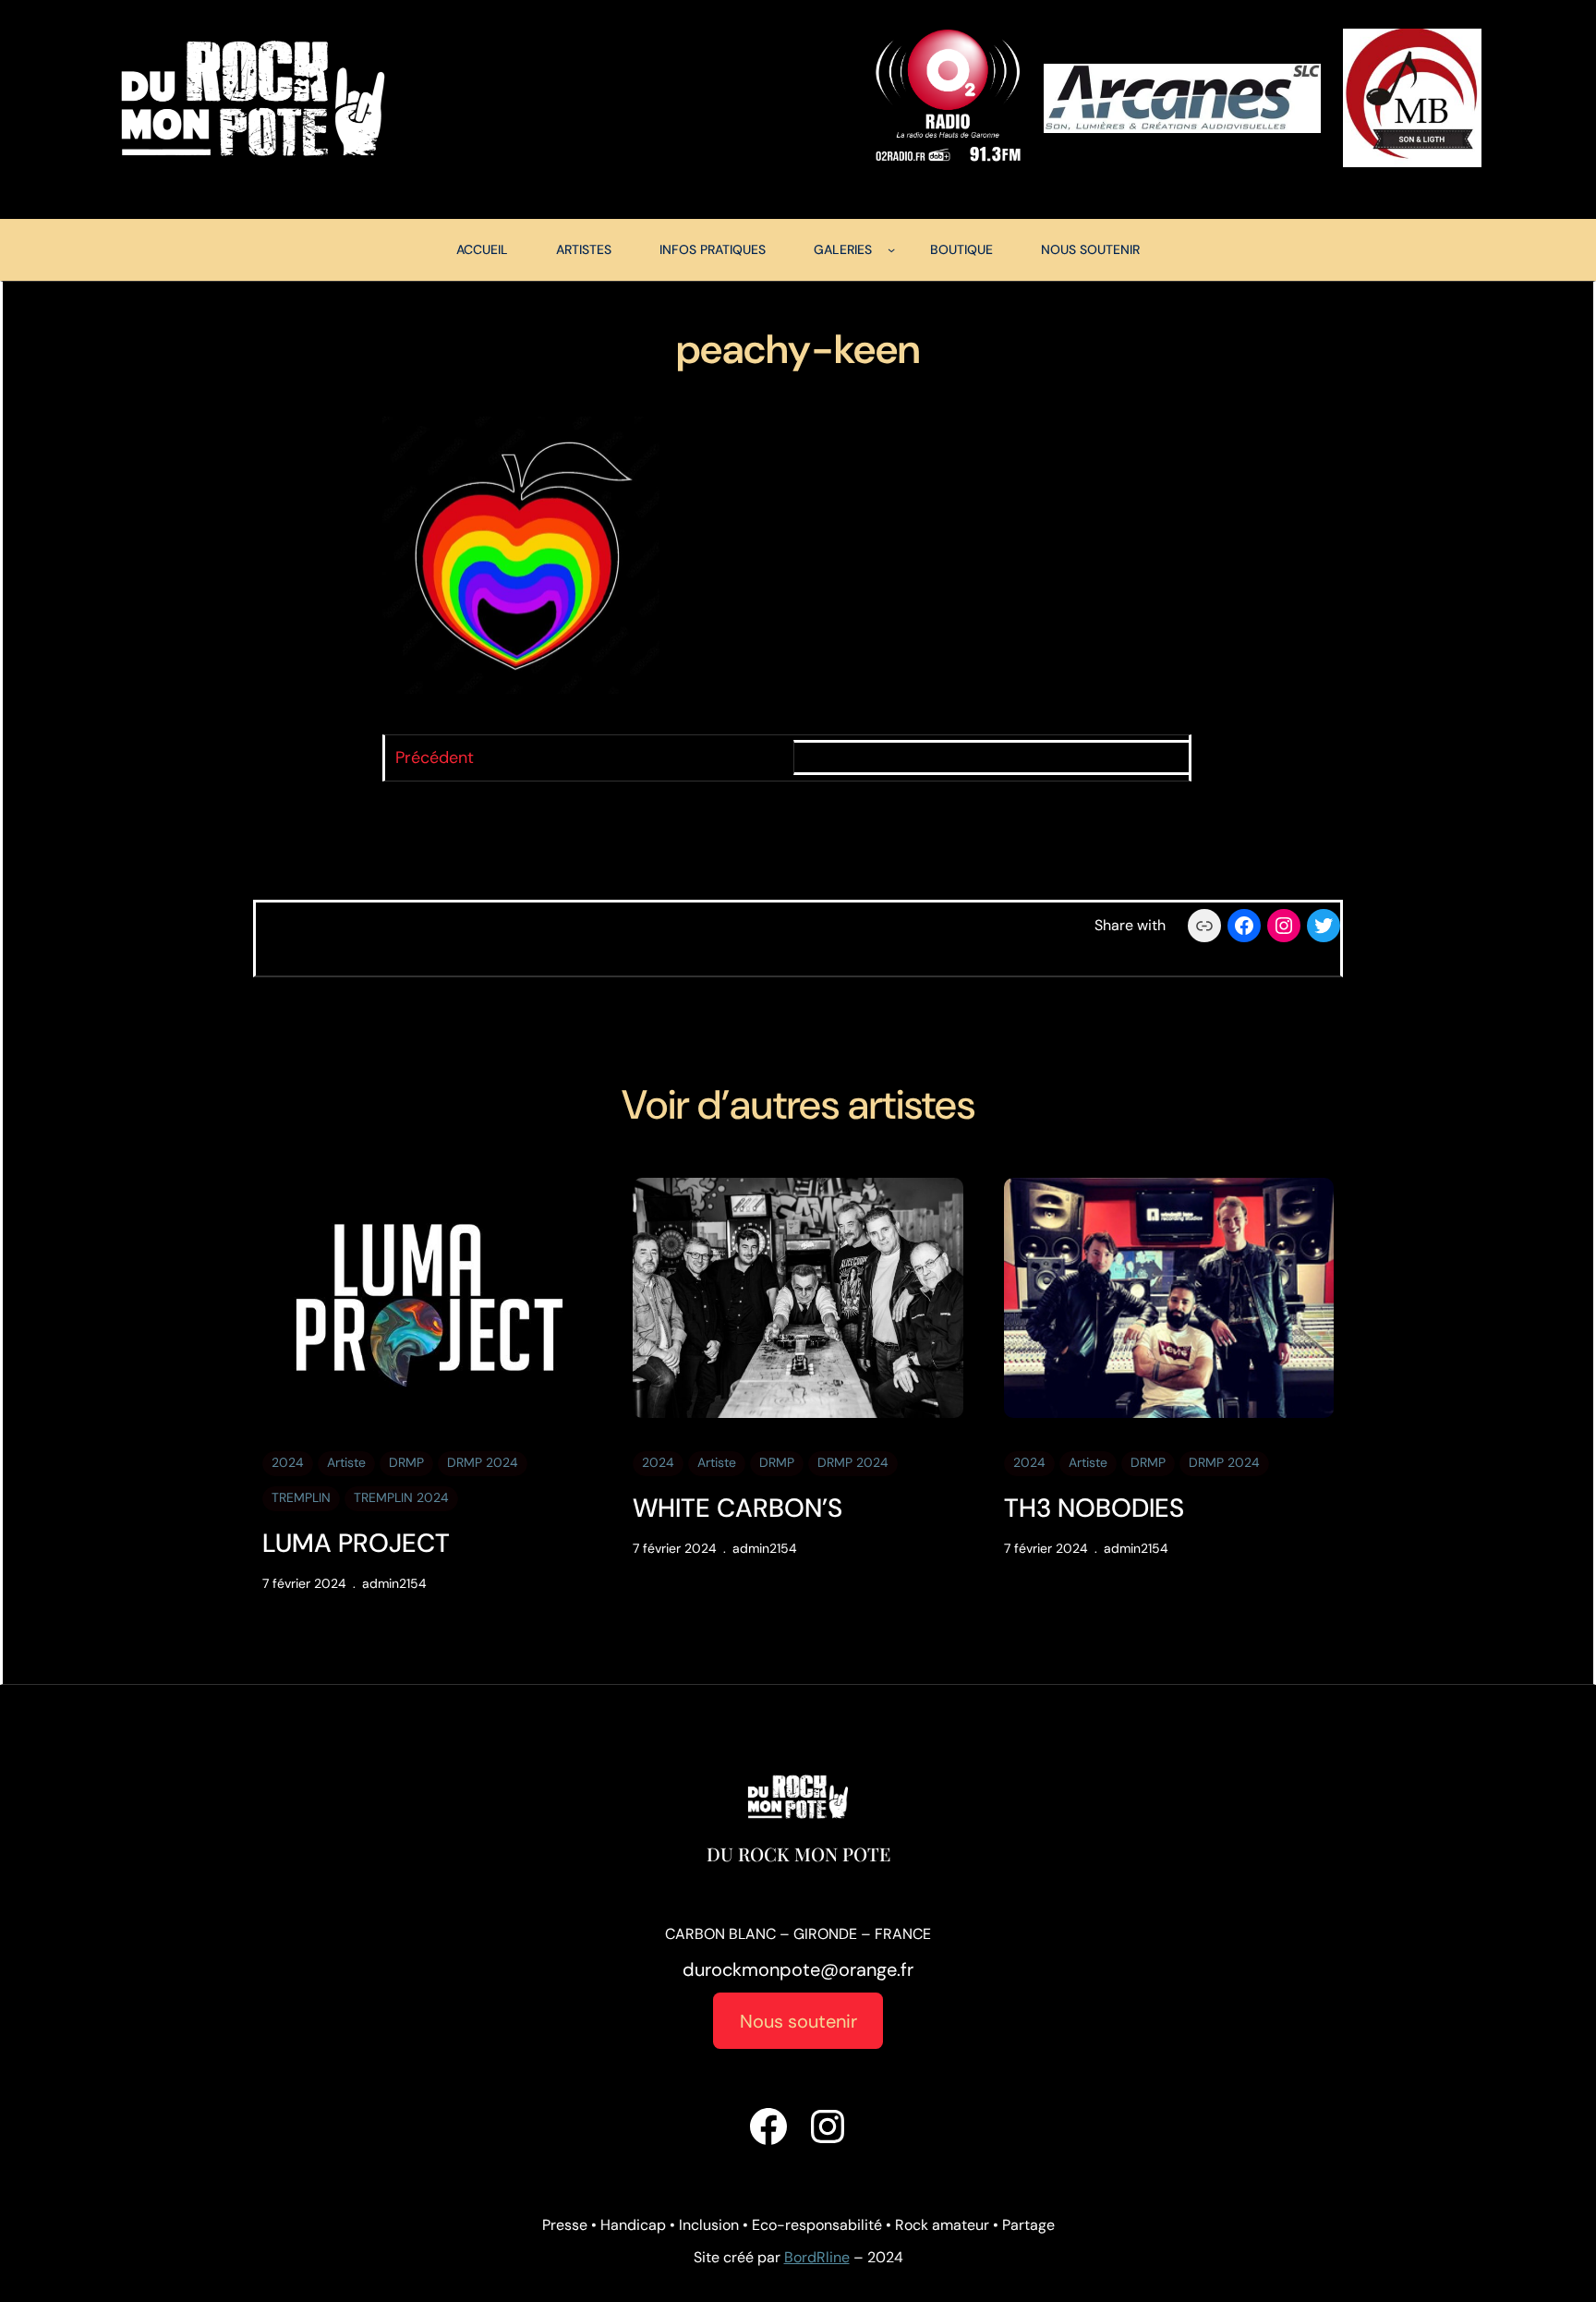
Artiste (346, 1462)
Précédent (435, 757)
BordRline (817, 2257)
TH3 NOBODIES (1094, 1508)
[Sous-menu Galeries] (891, 249)
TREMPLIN (301, 1497)
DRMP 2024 (483, 1462)
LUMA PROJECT (356, 1544)
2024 (288, 1462)
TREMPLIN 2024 (401, 1497)
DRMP (406, 1462)
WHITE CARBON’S (738, 1508)
